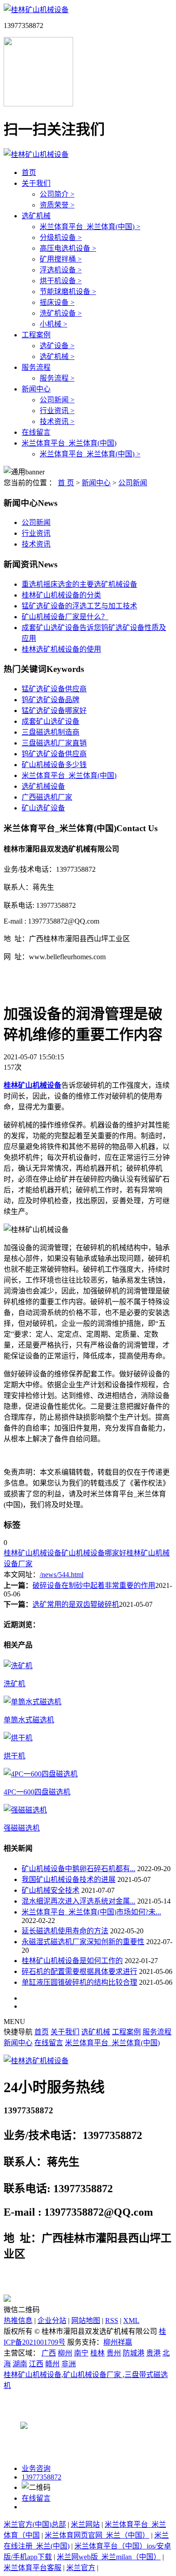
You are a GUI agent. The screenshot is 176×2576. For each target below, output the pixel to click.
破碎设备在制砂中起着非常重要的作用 (94, 1585)
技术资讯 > (57, 421)
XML (131, 2321)
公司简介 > (57, 194)
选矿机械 (36, 216)
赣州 (52, 2364)
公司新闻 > (57, 400)
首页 (29, 172)
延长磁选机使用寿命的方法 (65, 1931)
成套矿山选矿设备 (51, 721)
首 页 (66, 483)
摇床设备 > (57, 302)
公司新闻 (133, 483)
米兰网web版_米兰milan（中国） (109, 2557)
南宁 (81, 2353)
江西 (36, 2364)
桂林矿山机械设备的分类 (61, 595)
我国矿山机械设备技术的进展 (69, 1879)
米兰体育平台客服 (32, 2568)
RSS (112, 2321)
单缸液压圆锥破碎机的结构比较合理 (79, 1982)
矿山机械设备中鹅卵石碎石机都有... (79, 1869)
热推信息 (18, 2321)
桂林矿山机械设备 (32, 1553)
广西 (49, 2353)
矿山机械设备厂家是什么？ (65, 617)
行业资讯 (36, 533)
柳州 (65, 2353)
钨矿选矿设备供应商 (54, 754)
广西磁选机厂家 (47, 797)
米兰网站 (85, 2524)
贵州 (114, 2353)
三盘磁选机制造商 (51, 732)
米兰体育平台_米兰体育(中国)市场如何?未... (91, 1912)
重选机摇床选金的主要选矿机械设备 (79, 584)
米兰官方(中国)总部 (35, 2524)
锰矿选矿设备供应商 (54, 689)
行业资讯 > (57, 411)
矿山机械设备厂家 (93, 2375)
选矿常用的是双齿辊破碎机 (76, 1604)
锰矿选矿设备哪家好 (54, 711)
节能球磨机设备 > (68, 292)
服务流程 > (57, 378)
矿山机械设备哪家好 (94, 1553)
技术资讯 (36, 544)
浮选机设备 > (61, 270)
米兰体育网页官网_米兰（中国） (97, 2535)
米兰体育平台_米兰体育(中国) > (90, 227)
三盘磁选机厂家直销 (54, 743)
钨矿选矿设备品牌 (51, 700)
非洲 (69, 2364)
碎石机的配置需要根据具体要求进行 (79, 1971)
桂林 (97, 2353)
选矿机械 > (57, 356)
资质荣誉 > (57, 205)
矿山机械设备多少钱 (54, 765)
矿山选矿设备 (43, 808)
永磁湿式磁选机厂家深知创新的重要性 (83, 1942)
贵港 (153, 2353)
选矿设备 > (57, 346)
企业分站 (52, 2321)
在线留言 (36, 432)
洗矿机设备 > (61, 313)
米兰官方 (81, 2568)
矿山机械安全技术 (51, 1890)
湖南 (20, 2364)
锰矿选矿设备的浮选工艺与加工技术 (79, 606)
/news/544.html (62, 1575)
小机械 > (53, 324)
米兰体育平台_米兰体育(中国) (69, 443)
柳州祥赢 (118, 2342)
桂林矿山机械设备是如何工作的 (72, 1961)
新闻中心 (36, 389)
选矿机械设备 (43, 786)
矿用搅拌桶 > (61, 259)
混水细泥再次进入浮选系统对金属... (79, 1901)
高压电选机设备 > (68, 248)
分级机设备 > (61, 237)
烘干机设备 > (61, 281)
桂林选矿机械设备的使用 (61, 649)
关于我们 (36, 183)
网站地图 (86, 2321)
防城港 (134, 2353)
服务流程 (36, 367)
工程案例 (36, 335)
